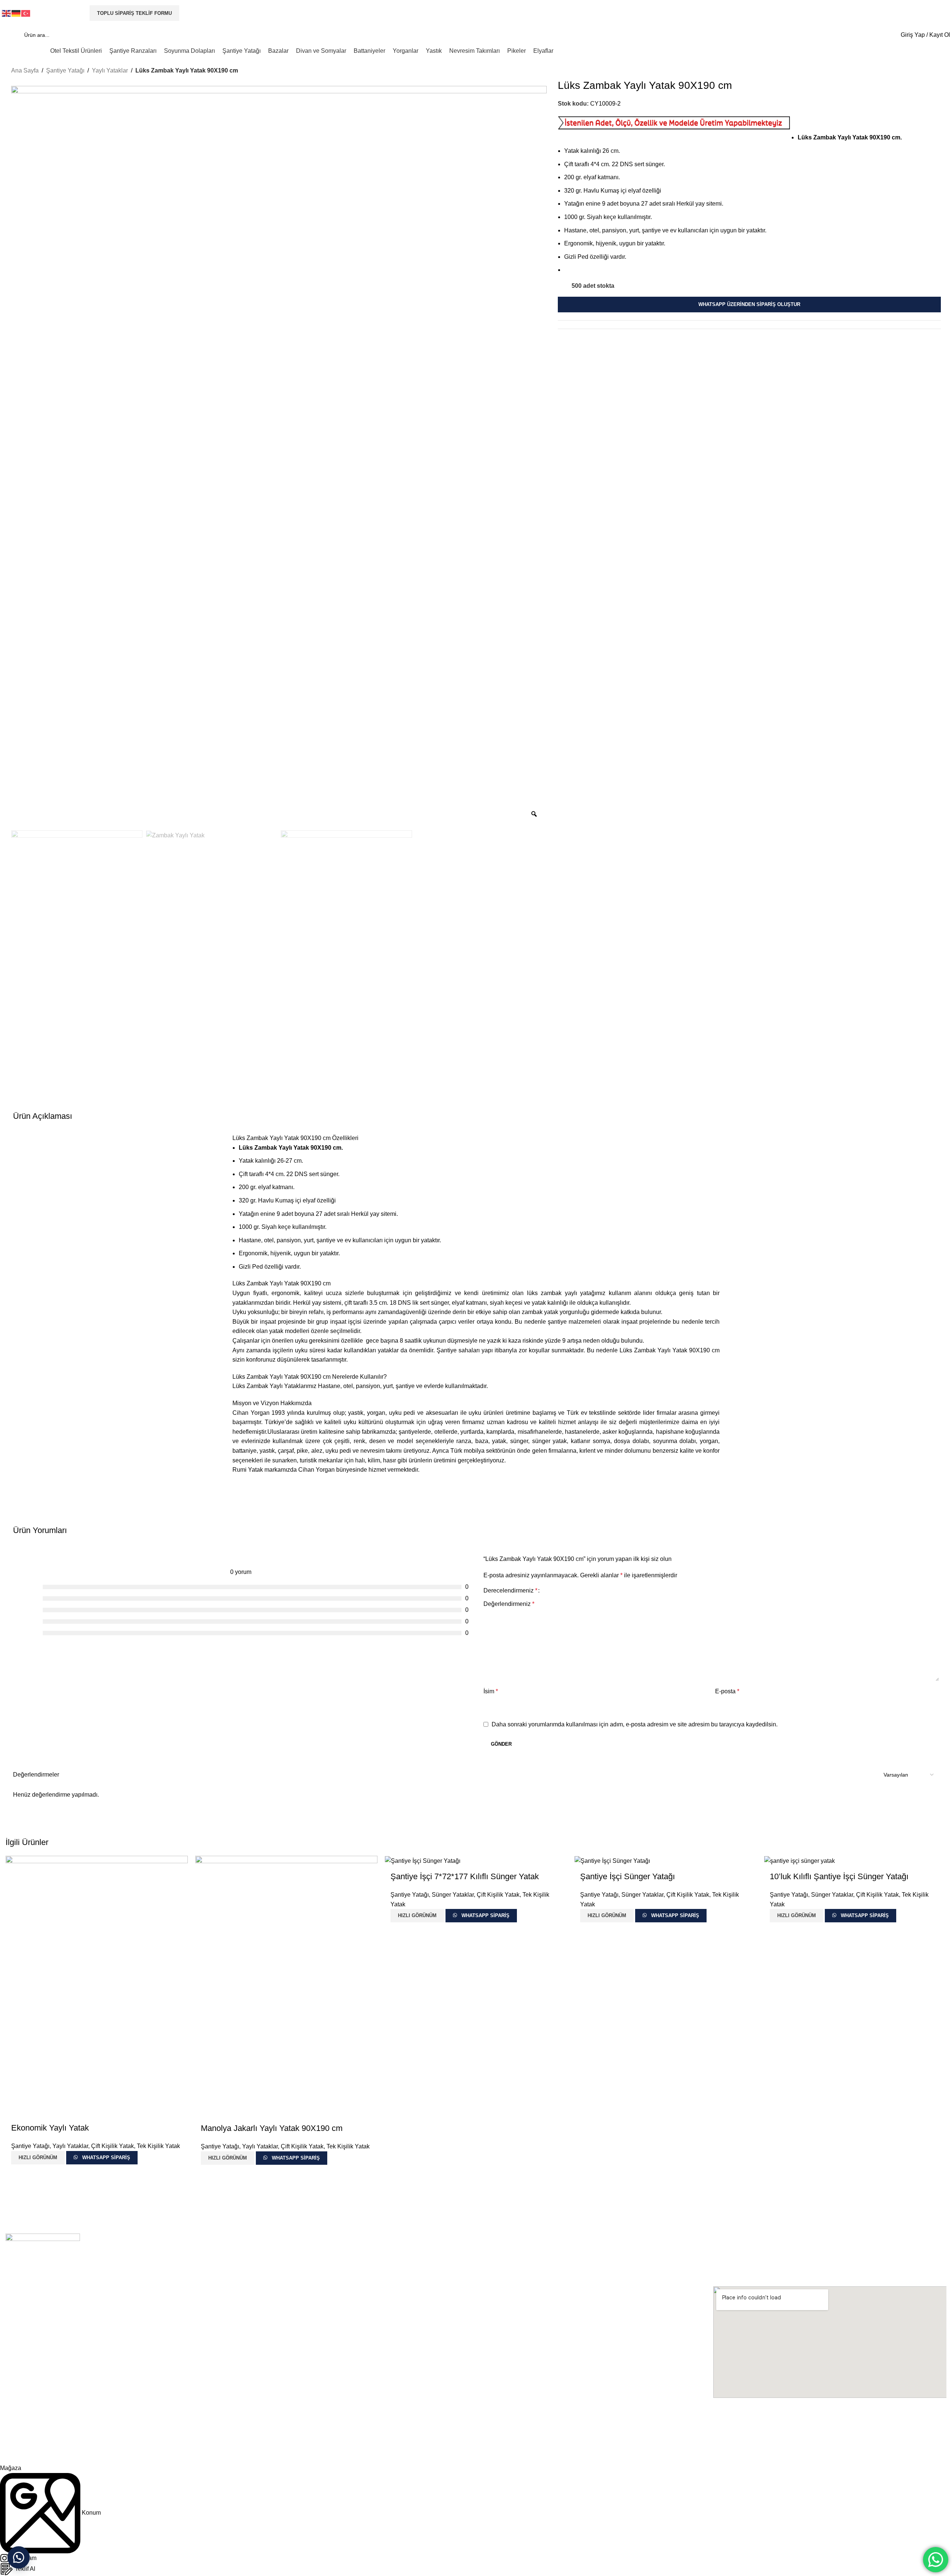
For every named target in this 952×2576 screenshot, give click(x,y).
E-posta (727, 1691)
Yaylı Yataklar (110, 70)
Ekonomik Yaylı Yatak (50, 2128)
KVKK (12, 2401)
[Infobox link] (476, 29)
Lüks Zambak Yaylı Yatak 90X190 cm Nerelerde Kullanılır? (310, 1377)
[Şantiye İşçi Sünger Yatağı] (612, 1860)
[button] (19, 2557)
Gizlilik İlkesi (20, 2388)
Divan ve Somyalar (499, 2363)
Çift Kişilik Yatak (112, 2146)
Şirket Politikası (23, 2376)
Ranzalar (252, 2376)
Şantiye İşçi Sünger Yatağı (628, 1876)
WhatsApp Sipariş (106, 2158)
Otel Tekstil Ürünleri (264, 2363)
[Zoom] (534, 814)
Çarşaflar (488, 2376)
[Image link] (43, 2270)
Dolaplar (251, 2388)
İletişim (14, 2414)
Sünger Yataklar (453, 1895)
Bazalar (250, 2414)
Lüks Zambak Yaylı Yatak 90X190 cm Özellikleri (295, 1138)
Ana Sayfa (25, 70)
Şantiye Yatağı (65, 70)
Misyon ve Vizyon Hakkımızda (272, 1403)
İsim (491, 1691)
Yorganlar (488, 2401)
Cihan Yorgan (25, 2451)
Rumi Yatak (248, 1470)
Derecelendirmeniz (510, 1591)
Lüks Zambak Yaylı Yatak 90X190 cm (282, 1283)
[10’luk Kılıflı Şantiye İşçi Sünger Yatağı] (800, 1860)
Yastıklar (487, 2414)
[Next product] (936, 71)
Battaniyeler (491, 2388)
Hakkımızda (20, 2363)
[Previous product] (919, 71)
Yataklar (251, 2401)
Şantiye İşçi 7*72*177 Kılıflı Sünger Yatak (465, 1876)
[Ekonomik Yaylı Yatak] (97, 1986)
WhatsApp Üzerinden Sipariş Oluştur (749, 305)
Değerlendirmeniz (509, 1604)
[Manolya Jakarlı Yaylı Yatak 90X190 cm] (286, 1986)
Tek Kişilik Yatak (158, 2146)
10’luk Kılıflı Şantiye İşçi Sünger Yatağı (839, 1876)
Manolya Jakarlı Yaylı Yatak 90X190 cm (272, 2128)
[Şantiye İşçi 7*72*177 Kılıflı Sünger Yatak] (423, 1860)
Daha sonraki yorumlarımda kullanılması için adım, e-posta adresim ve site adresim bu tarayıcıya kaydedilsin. (635, 1724)
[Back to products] (927, 71)
